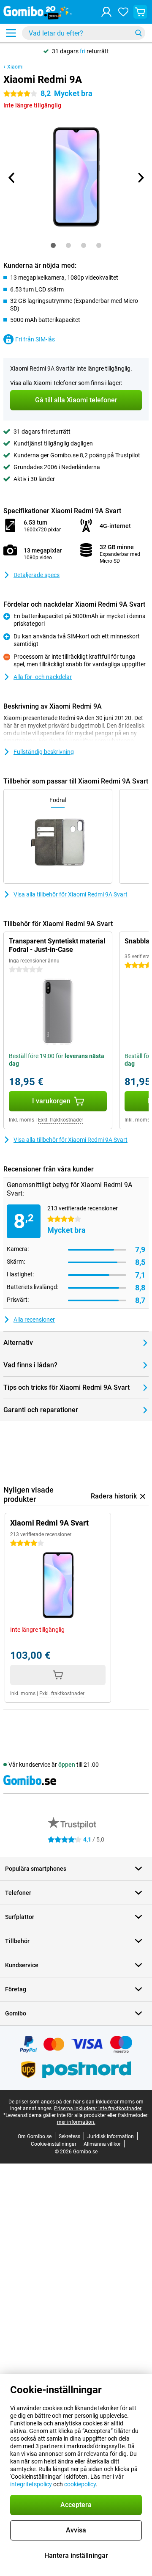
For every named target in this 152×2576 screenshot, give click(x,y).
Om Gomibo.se (35, 2136)
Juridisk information (111, 2136)
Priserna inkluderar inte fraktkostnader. (98, 2109)
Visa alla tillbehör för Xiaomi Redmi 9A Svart (71, 894)
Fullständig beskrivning (44, 752)
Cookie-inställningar (54, 2144)
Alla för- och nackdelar (43, 677)
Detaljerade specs (37, 575)
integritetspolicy (31, 2484)
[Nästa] (140, 178)
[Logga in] (106, 12)
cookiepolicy (80, 2484)
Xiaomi (15, 67)
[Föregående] (12, 178)
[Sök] (138, 33)
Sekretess (69, 2136)
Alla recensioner (34, 1320)
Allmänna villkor (102, 2144)
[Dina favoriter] (123, 12)
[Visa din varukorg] (140, 12)
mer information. (76, 2122)
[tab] (53, 245)
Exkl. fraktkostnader (61, 1120)
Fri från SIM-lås (35, 339)
